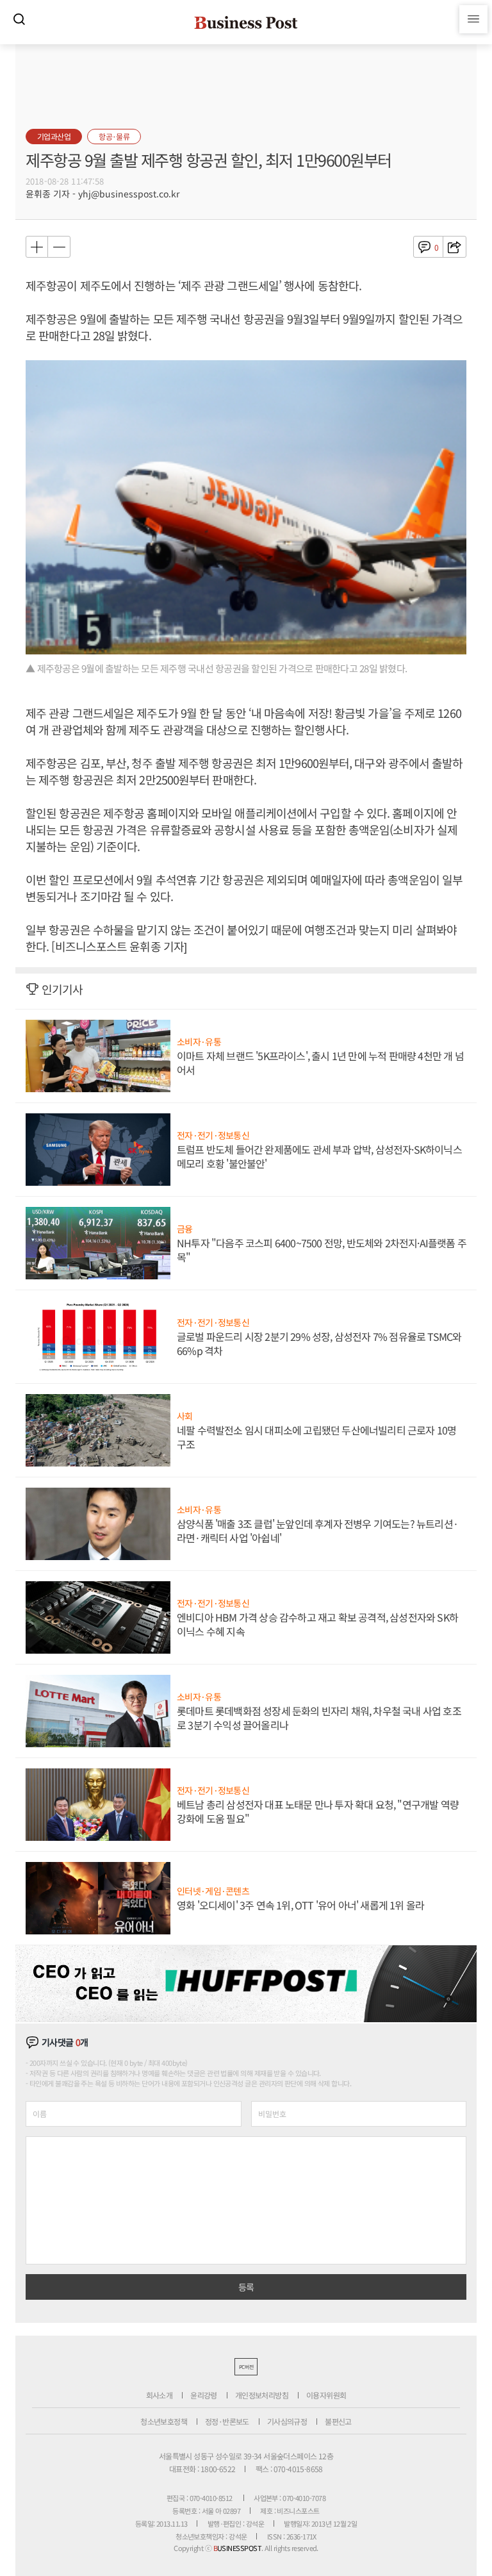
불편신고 (338, 2421)
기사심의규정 (287, 2421)
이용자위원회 (326, 2395)
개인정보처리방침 (262, 2395)
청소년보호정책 (164, 2421)
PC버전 (246, 2367)
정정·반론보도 (227, 2421)
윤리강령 (204, 2395)
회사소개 (160, 2395)
